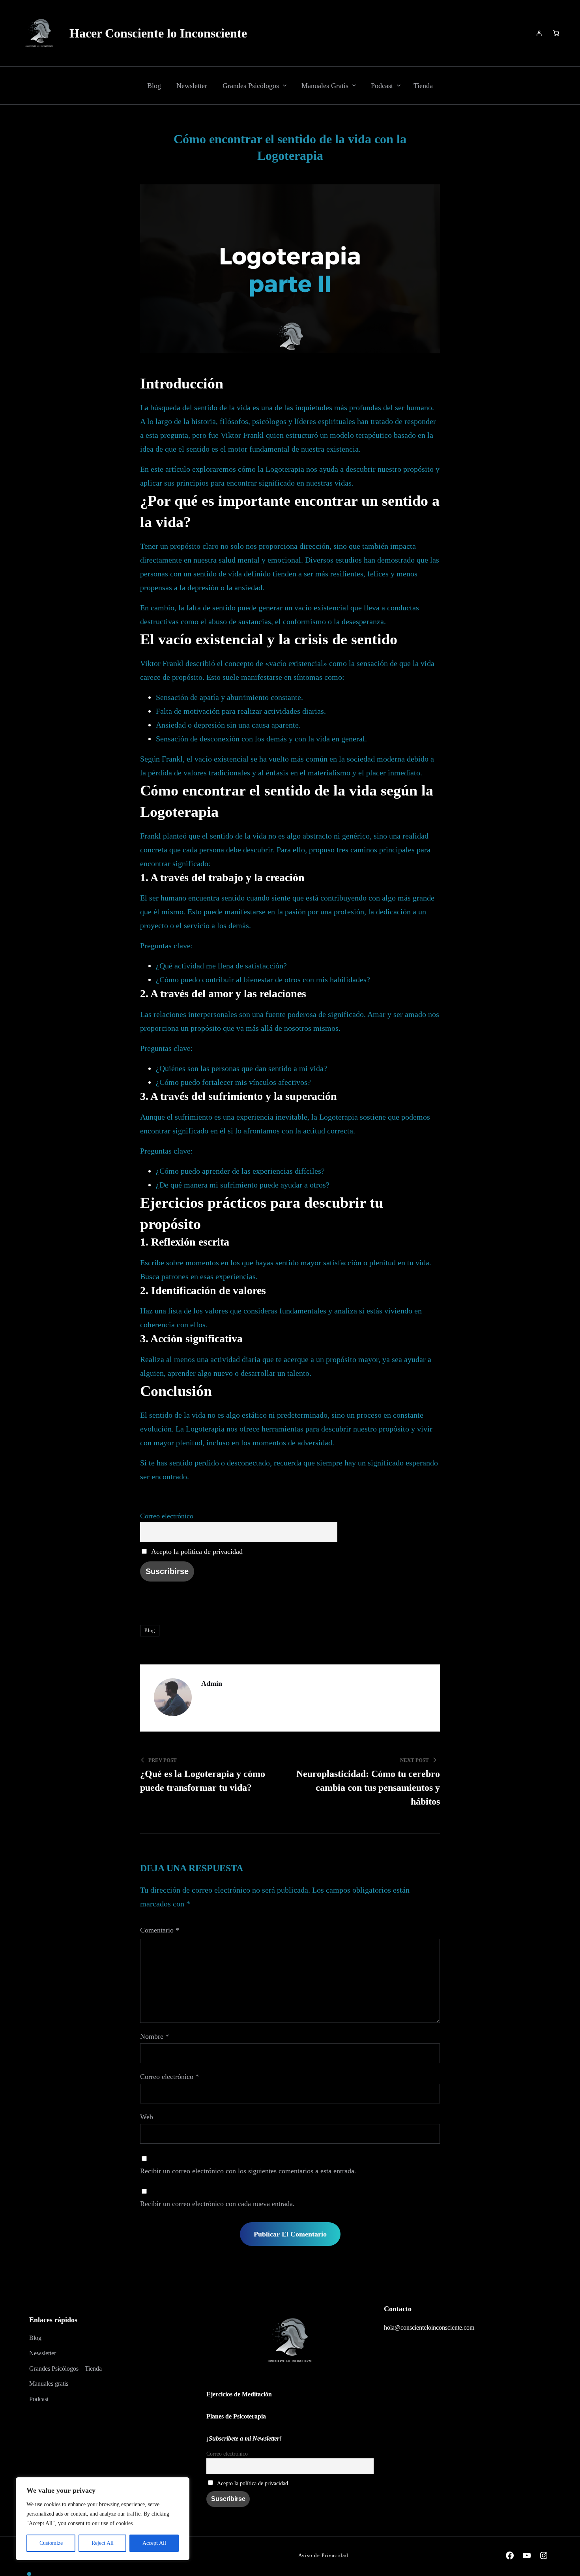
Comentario (160, 1930)
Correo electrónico (167, 1516)
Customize (51, 2543)
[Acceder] (539, 33)
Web (147, 2117)
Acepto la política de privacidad (197, 1552)
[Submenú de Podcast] (399, 85)
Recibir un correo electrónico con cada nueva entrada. (217, 2204)
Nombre (154, 2036)
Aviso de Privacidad (323, 2555)
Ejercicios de (239, 2394)
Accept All (154, 2543)
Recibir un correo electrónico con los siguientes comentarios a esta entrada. (248, 2171)
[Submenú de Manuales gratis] (354, 85)
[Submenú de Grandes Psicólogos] (285, 85)
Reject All (103, 2543)
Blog (150, 1630)
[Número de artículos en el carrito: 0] (556, 33)
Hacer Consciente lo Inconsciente (158, 33)
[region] (103, 2519)
